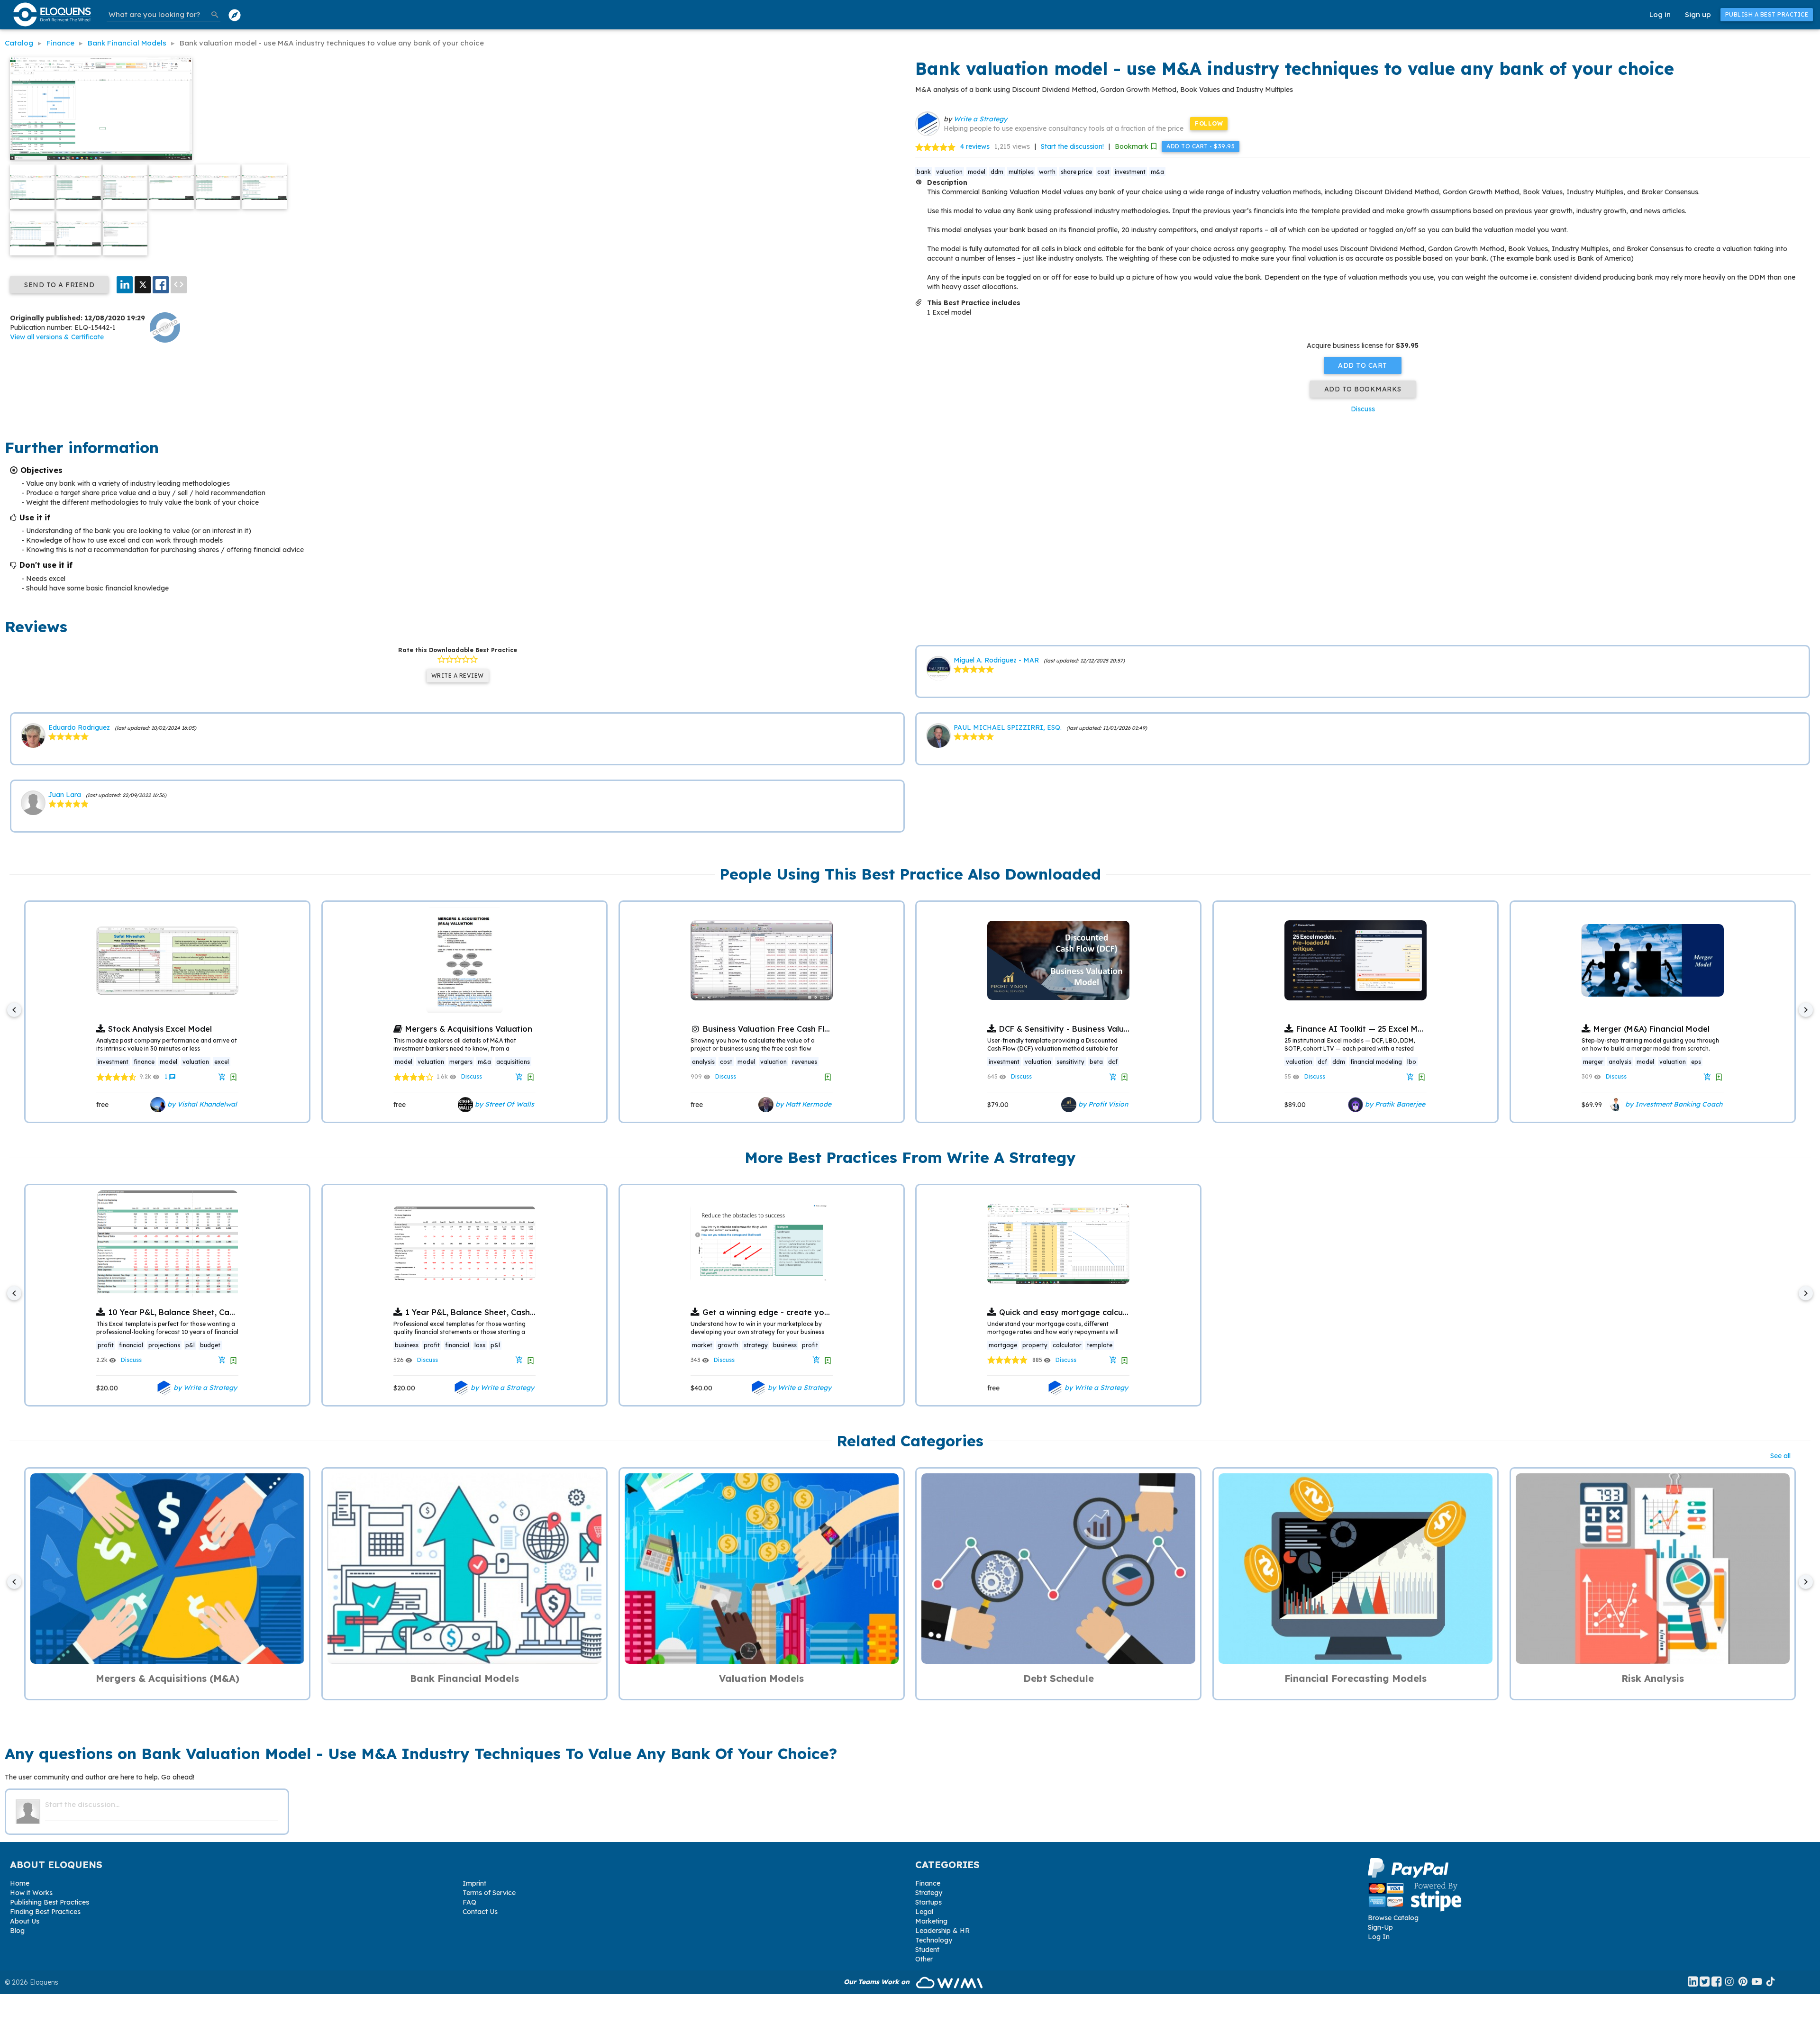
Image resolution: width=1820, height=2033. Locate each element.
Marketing (931, 1921)
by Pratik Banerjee (1394, 1104)
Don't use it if (46, 565)
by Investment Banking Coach (1673, 1104)
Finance (928, 1883)
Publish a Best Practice (1767, 14)
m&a (1157, 172)
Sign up (1698, 14)
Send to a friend (59, 285)
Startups (928, 1902)
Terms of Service (489, 1893)
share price (1076, 172)
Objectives (41, 470)
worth (1047, 172)
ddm (997, 172)
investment (1130, 172)
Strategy (929, 1893)
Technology (934, 1940)
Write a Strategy (980, 119)
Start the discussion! (1072, 146)
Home (20, 1883)
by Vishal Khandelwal (201, 1104)
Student (927, 1950)
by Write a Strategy (204, 1388)
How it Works (31, 1893)
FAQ (469, 1902)
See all (1780, 1456)
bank (924, 172)
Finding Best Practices (45, 1912)
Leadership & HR (942, 1931)
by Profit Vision (1102, 1104)
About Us (25, 1921)
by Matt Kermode (802, 1104)
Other (924, 1959)
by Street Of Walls (504, 1104)
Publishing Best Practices (50, 1902)
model (977, 172)
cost (1103, 172)
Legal (924, 1912)
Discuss (1363, 409)
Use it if (35, 517)
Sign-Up (1380, 1927)
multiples (1021, 172)
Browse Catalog (1393, 1918)
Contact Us (480, 1912)
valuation (949, 172)
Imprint (474, 1883)
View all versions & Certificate (57, 337)
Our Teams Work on (878, 1982)
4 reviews (975, 146)
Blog (17, 1931)
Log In (1379, 1937)
